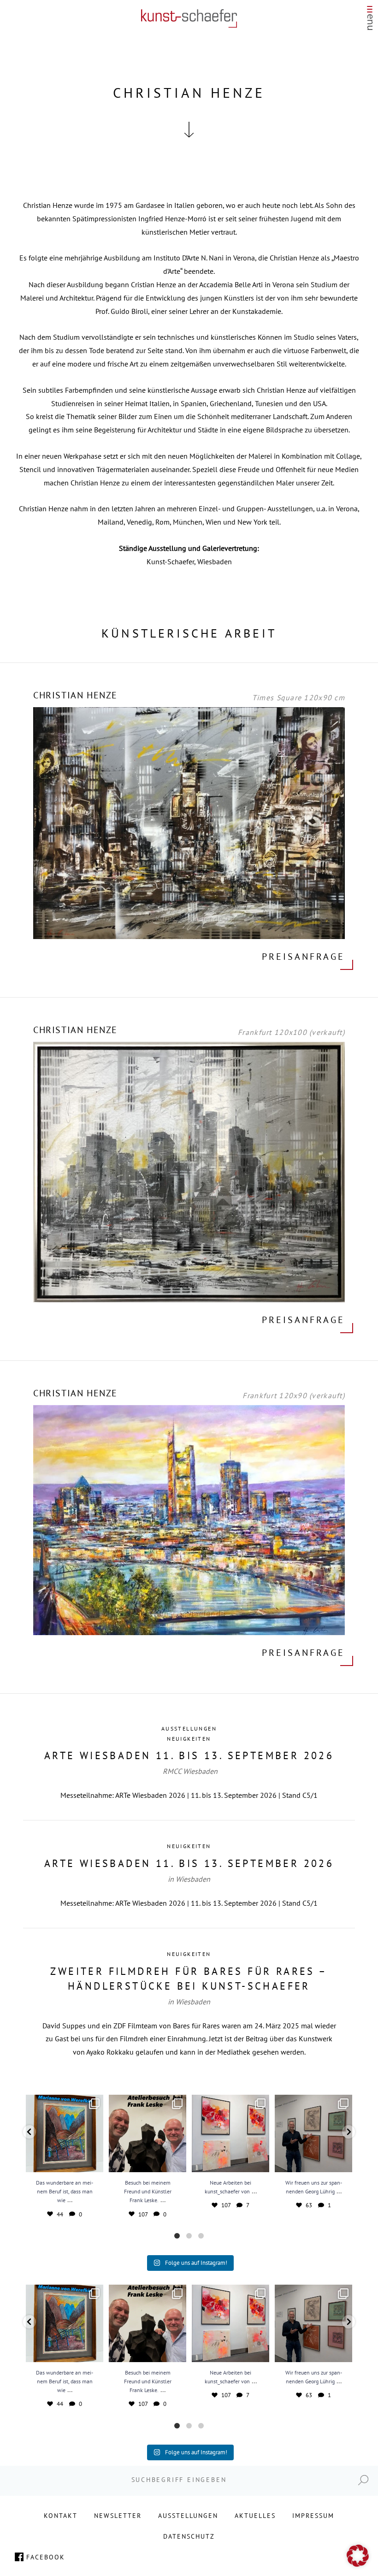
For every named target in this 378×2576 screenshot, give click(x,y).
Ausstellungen (189, 1728)
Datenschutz (189, 2536)
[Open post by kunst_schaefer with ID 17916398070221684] (65, 2133)
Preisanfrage (303, 957)
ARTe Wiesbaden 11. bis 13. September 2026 (189, 1755)
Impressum (313, 2516)
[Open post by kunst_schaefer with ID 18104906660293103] (313, 2133)
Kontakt (61, 2516)
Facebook (46, 2557)
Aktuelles (255, 2516)
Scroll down (189, 130)
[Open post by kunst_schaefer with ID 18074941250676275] (230, 2133)
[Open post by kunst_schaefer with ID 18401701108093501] (148, 2133)
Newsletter (118, 2516)
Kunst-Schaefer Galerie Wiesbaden (189, 18)
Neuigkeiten (189, 1739)
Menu (370, 21)
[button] (30, 2132)
